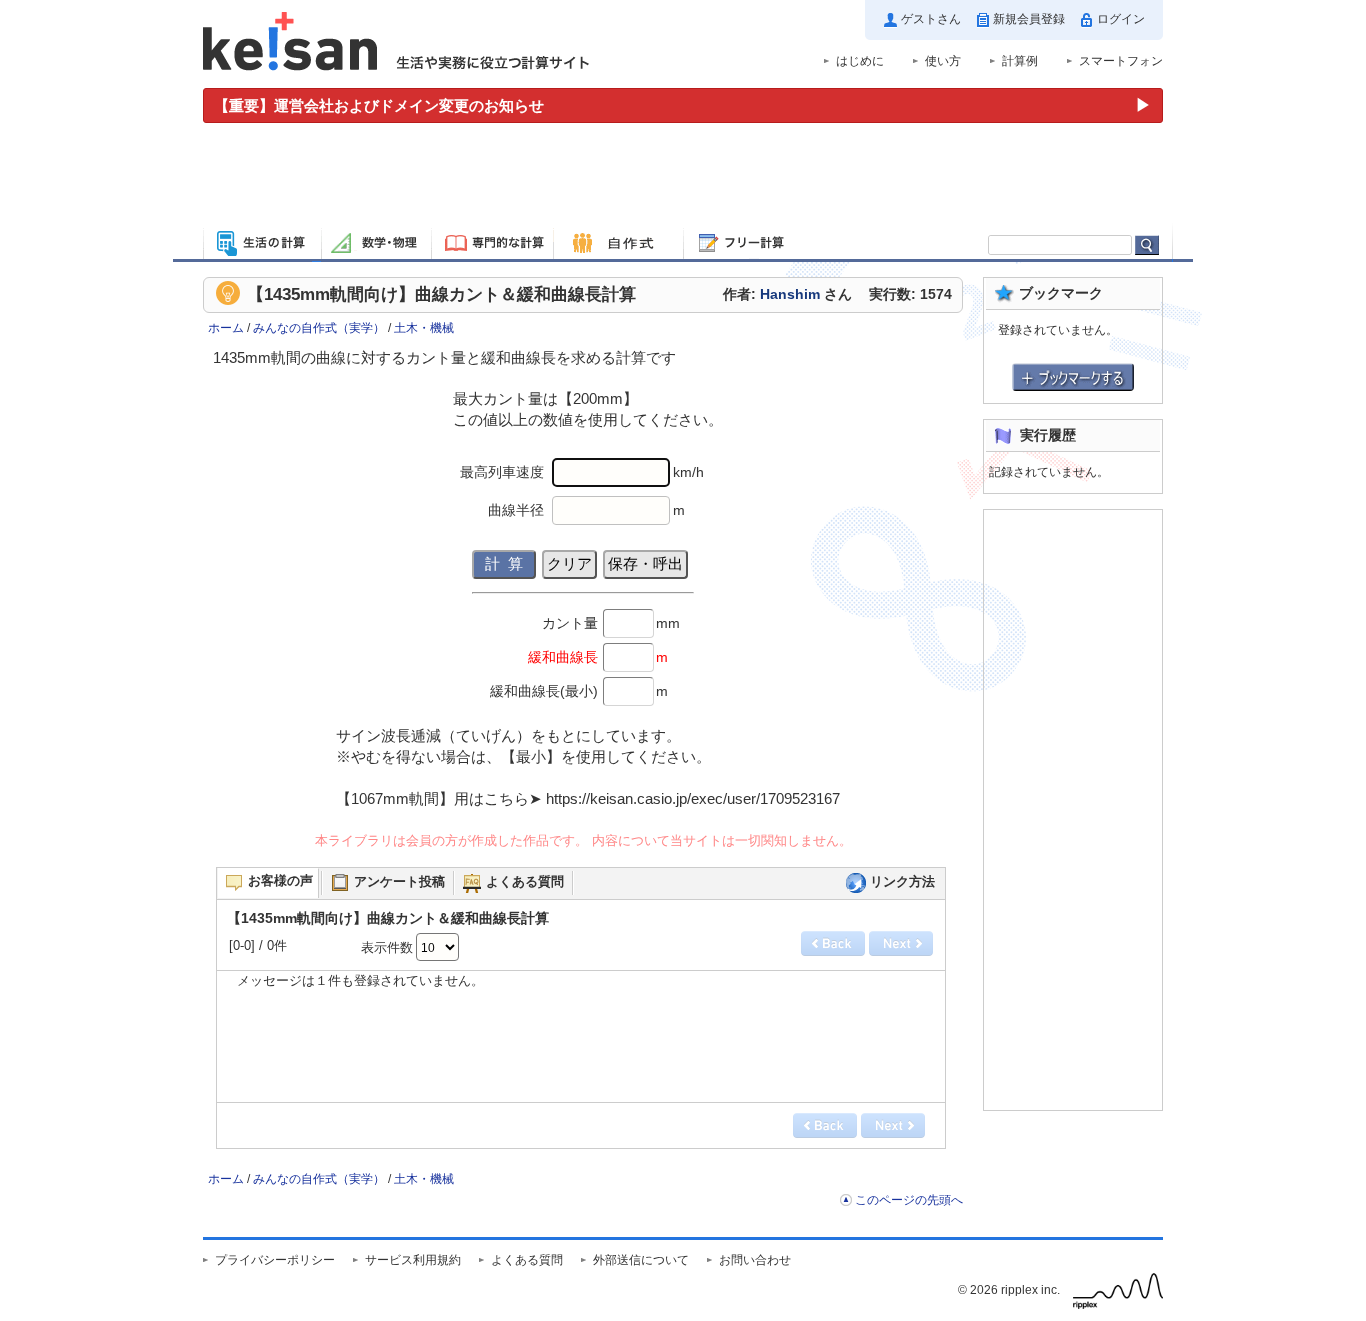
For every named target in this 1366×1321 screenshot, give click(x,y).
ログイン (1121, 19)
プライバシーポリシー (275, 1260)
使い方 (943, 61)
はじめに (860, 61)
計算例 (1020, 61)
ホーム (226, 328)
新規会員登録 (1029, 19)
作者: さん (787, 294)
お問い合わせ (755, 1260)
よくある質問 (527, 1260)
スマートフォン (1121, 61)
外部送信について (641, 1260)
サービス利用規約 (413, 1260)
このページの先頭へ (909, 1200)
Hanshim (790, 294)
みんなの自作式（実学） (319, 328)
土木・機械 (424, 328)
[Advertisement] (683, 178)
